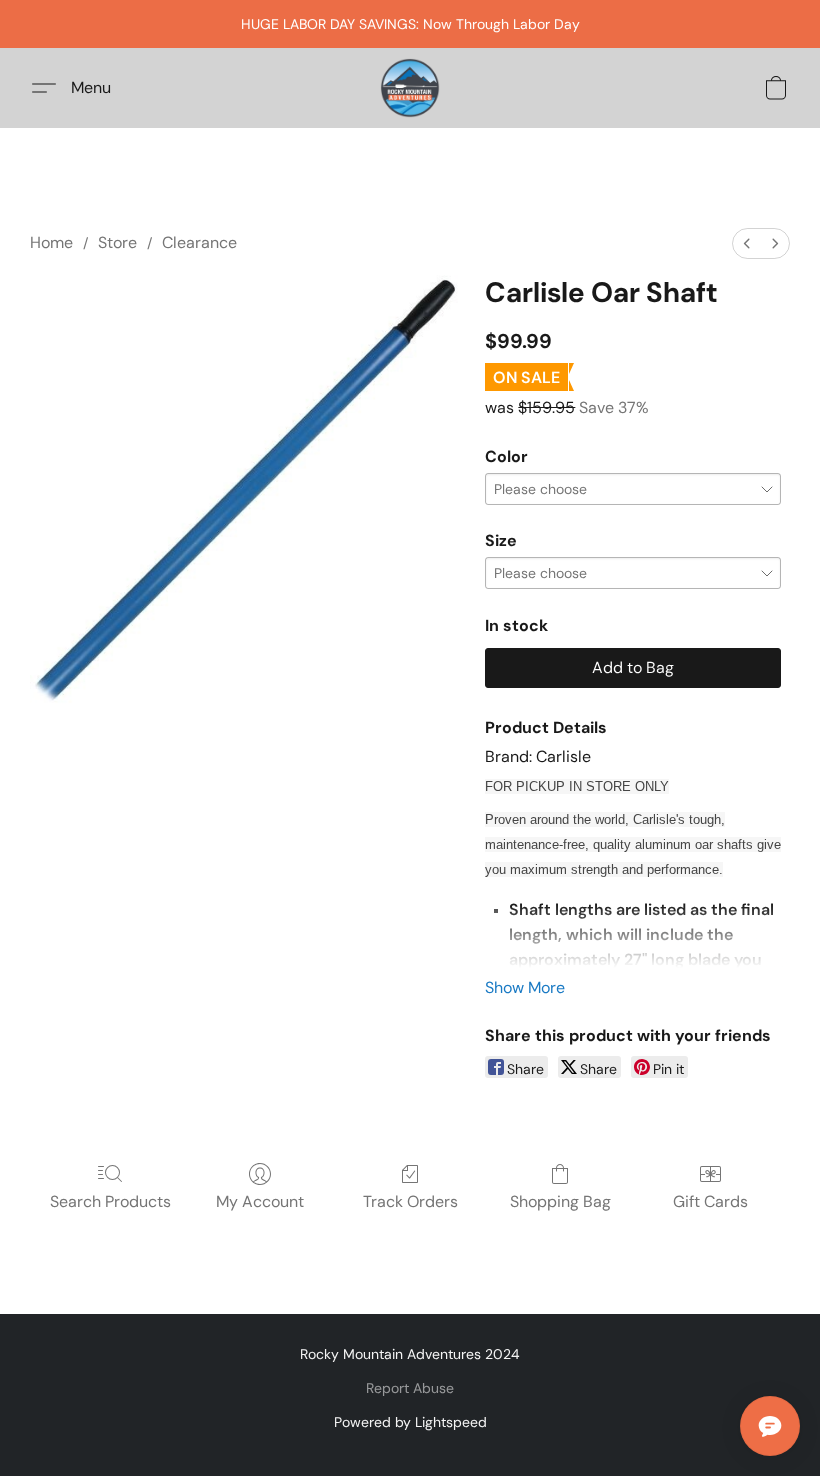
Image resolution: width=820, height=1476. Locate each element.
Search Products (110, 1201)
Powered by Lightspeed (410, 1422)
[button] (410, 88)
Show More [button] (525, 987)
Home (51, 242)
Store (117, 242)
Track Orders (410, 1201)
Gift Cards (710, 1201)
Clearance (199, 242)
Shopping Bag (560, 1201)
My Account (260, 1201)
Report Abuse (410, 1388)
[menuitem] (747, 243)
